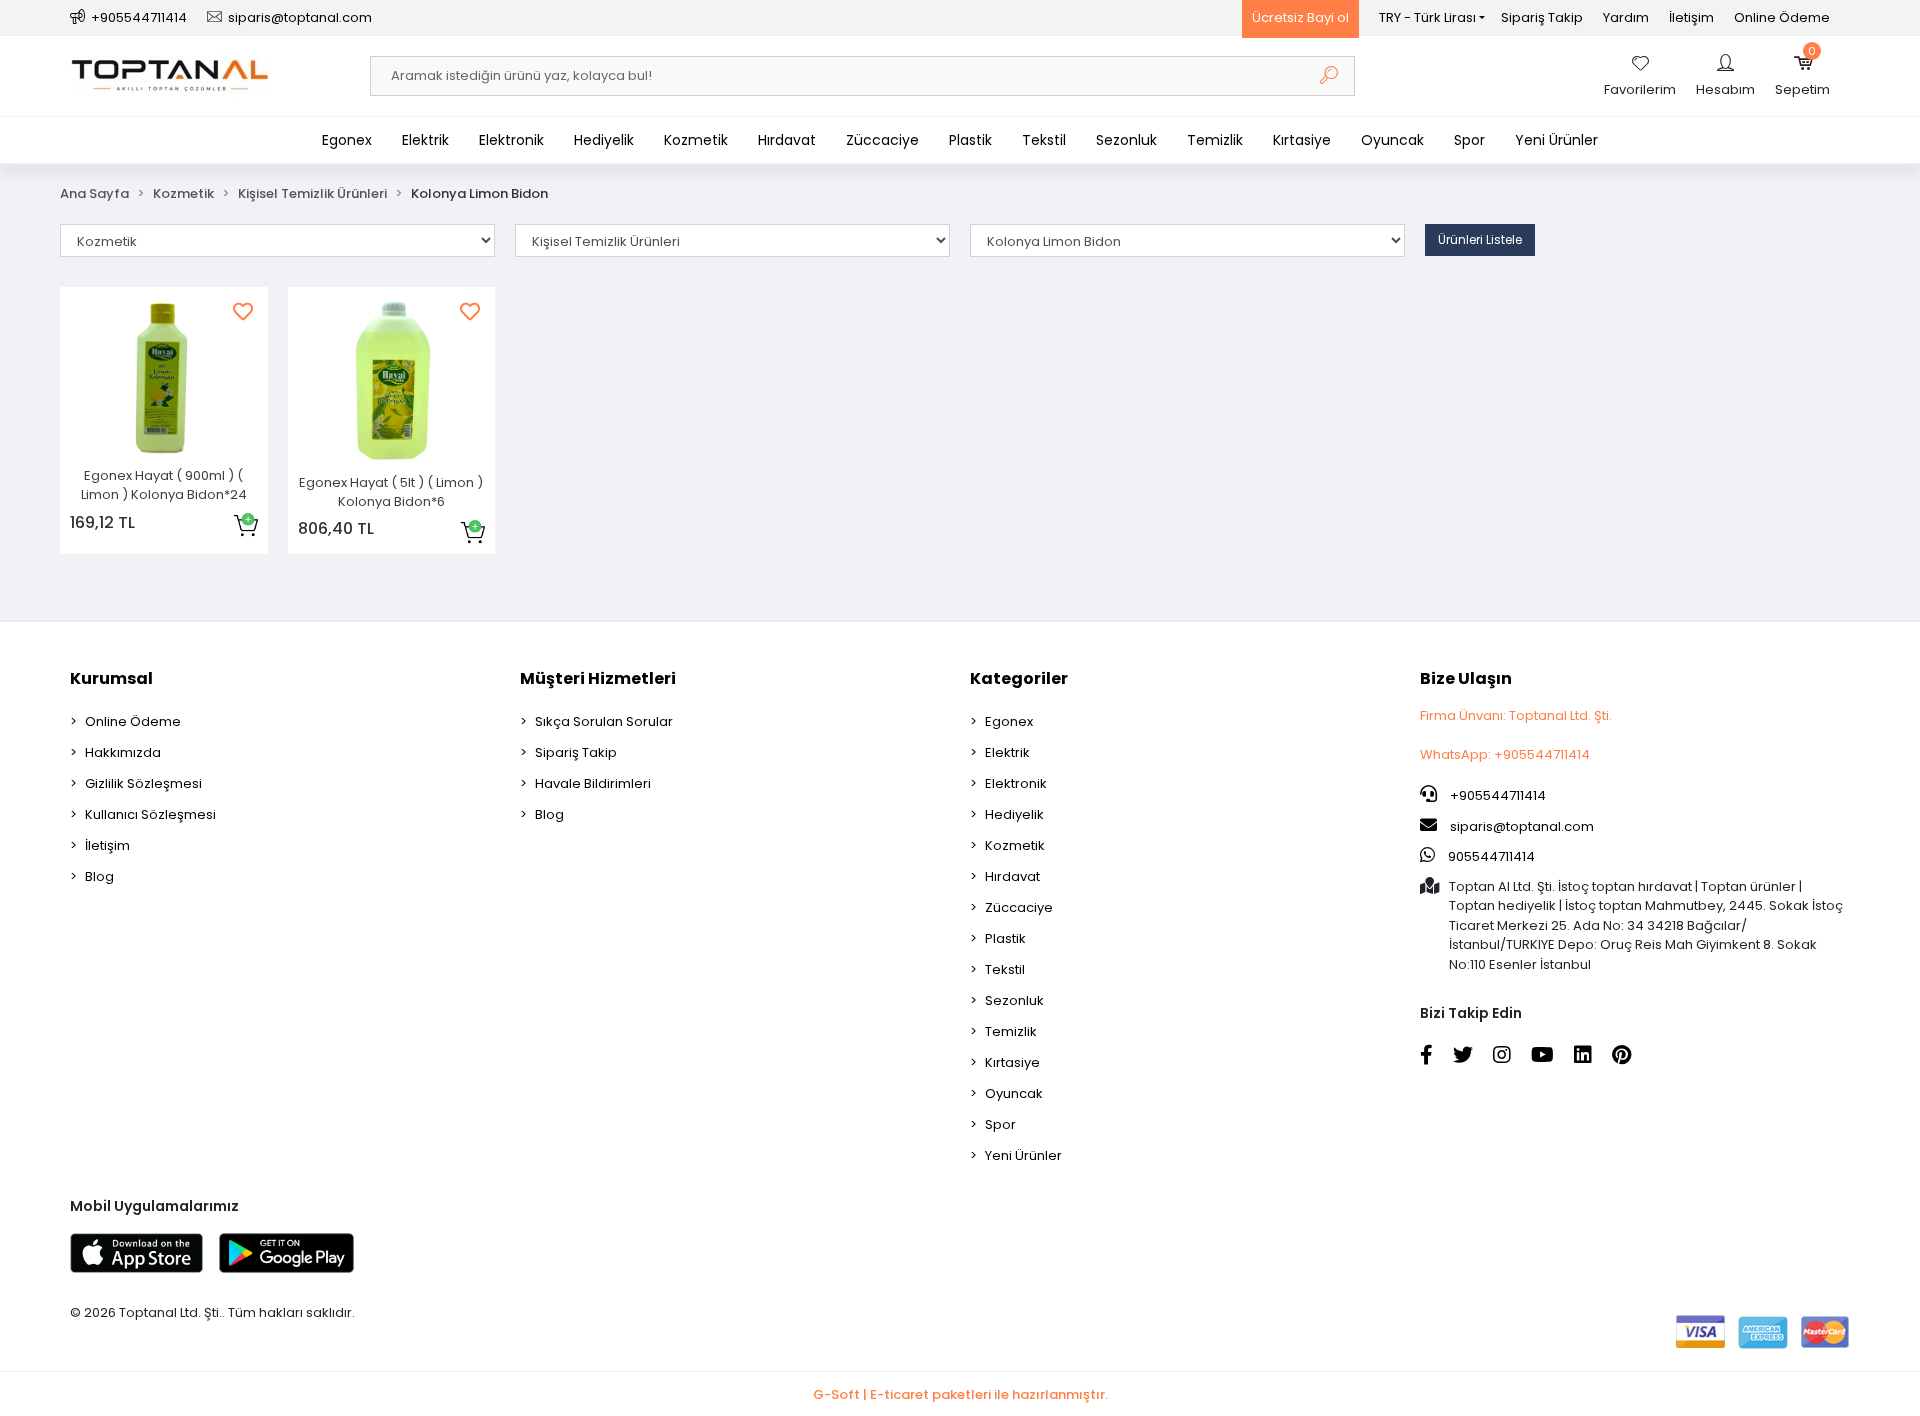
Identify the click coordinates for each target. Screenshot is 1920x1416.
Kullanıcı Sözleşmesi (150, 814)
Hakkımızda (123, 752)
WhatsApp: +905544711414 (1505, 754)
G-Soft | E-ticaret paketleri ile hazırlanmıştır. (960, 1394)
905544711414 (1490, 856)
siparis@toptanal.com (1522, 826)
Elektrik (425, 140)
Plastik (970, 140)
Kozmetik (696, 140)
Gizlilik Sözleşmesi (143, 783)
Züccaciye (882, 140)
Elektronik (511, 140)
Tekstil (1044, 140)
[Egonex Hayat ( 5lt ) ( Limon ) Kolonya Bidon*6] (392, 382)
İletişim (1691, 17)
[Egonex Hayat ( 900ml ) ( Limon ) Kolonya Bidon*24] (164, 379)
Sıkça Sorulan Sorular (604, 721)
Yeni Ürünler (1556, 140)
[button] (1802, 76)
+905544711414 (1496, 795)
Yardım (1626, 17)
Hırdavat (787, 140)
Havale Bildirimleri (593, 783)
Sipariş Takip (1542, 17)
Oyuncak (1392, 140)
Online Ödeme (1782, 17)
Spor (1469, 140)
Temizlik (1215, 140)
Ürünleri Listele (1480, 239)
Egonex (347, 140)
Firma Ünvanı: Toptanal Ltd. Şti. (1516, 715)
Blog (99, 876)
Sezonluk (1126, 140)
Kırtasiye (1302, 140)
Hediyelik (604, 140)
